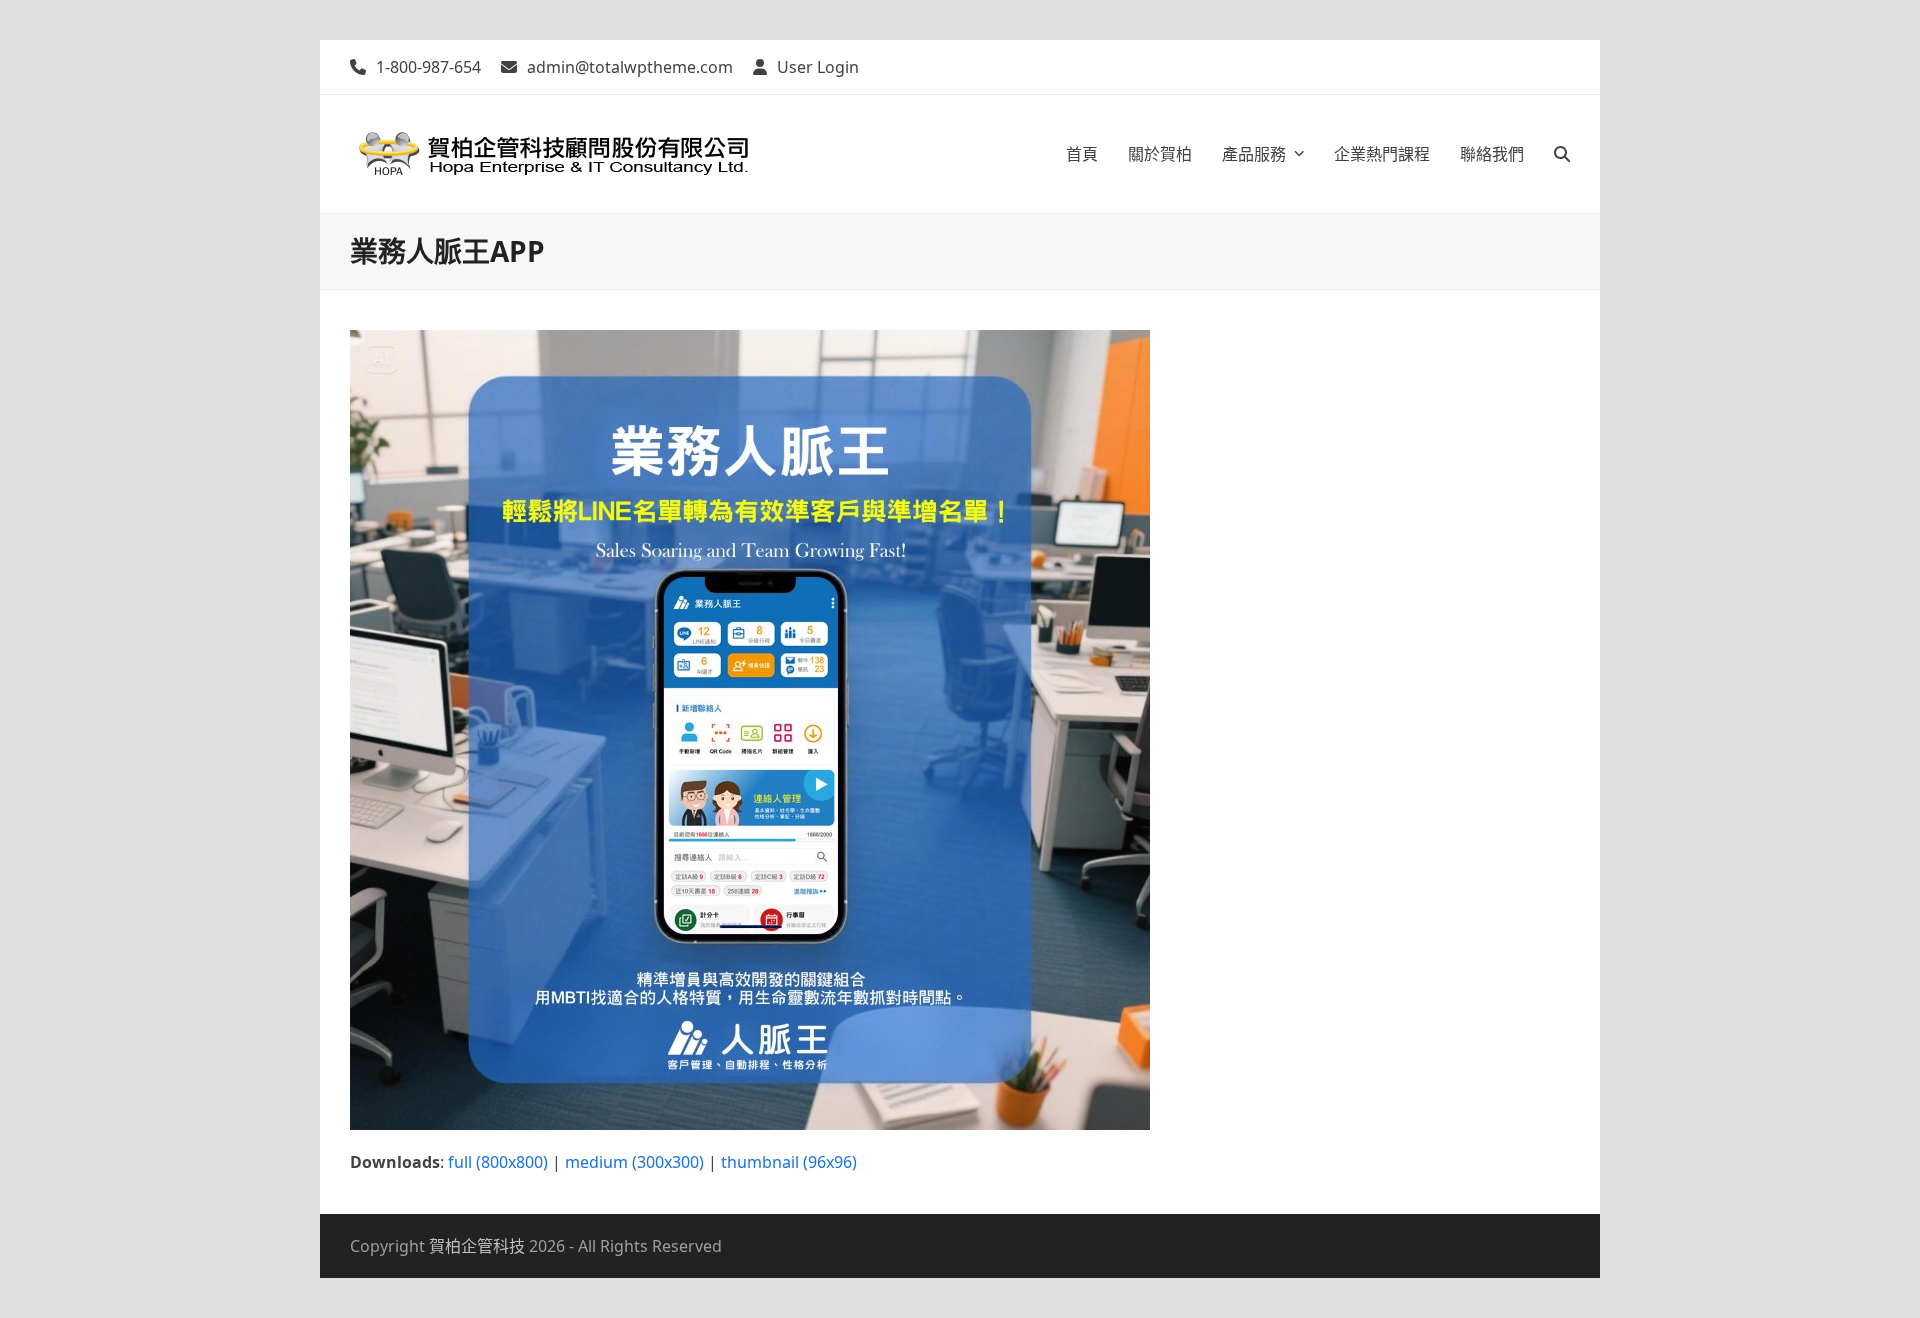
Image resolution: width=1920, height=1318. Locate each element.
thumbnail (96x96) (789, 1162)
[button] (1562, 154)
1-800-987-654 (428, 67)
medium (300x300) (634, 1162)
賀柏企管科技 (477, 1246)
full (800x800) (498, 1162)
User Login (818, 67)
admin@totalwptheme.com (630, 67)
